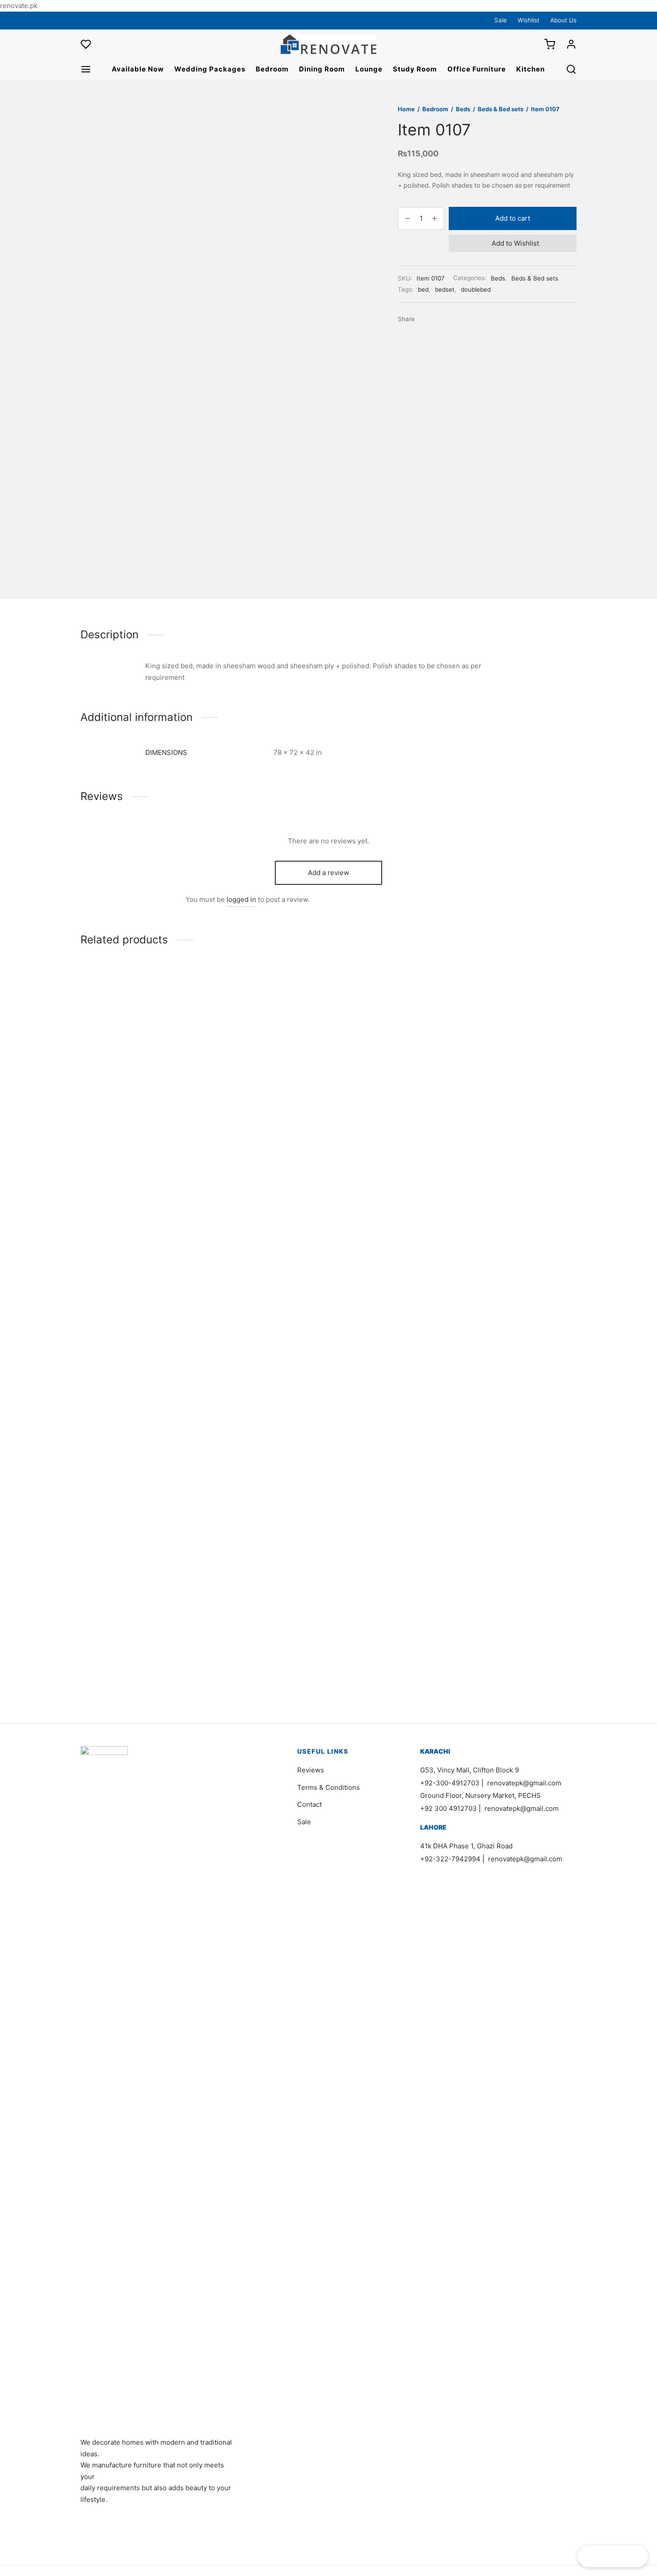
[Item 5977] (520, 1302)
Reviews (311, 1770)
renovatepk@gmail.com (524, 1783)
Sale (501, 20)
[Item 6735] (137, 1000)
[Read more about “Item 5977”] (505, 1616)
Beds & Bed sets (501, 109)
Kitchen (531, 69)
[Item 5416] (392, 1302)
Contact (310, 1804)
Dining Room (322, 69)
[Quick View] (152, 1013)
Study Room (415, 69)
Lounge (369, 69)
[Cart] (550, 44)
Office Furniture (477, 69)
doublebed (476, 289)
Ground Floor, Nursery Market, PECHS (480, 1795)
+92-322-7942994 (450, 1859)
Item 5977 (479, 1649)
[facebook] (87, 20)
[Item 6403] (265, 1302)
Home (406, 109)
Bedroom (272, 69)
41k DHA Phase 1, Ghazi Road (466, 1846)
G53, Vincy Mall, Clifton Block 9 (470, 1770)
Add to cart (513, 218)
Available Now (138, 69)
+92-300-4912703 (450, 1783)
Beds (463, 109)
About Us (563, 20)
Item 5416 (351, 1649)
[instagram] (105, 20)
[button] (122, 1013)
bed (423, 289)
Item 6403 (225, 1649)
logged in (241, 899)
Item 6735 (97, 1046)
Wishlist (529, 20)
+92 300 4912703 (449, 1808)
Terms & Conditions (328, 1787)
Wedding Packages (210, 69)
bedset (445, 289)
